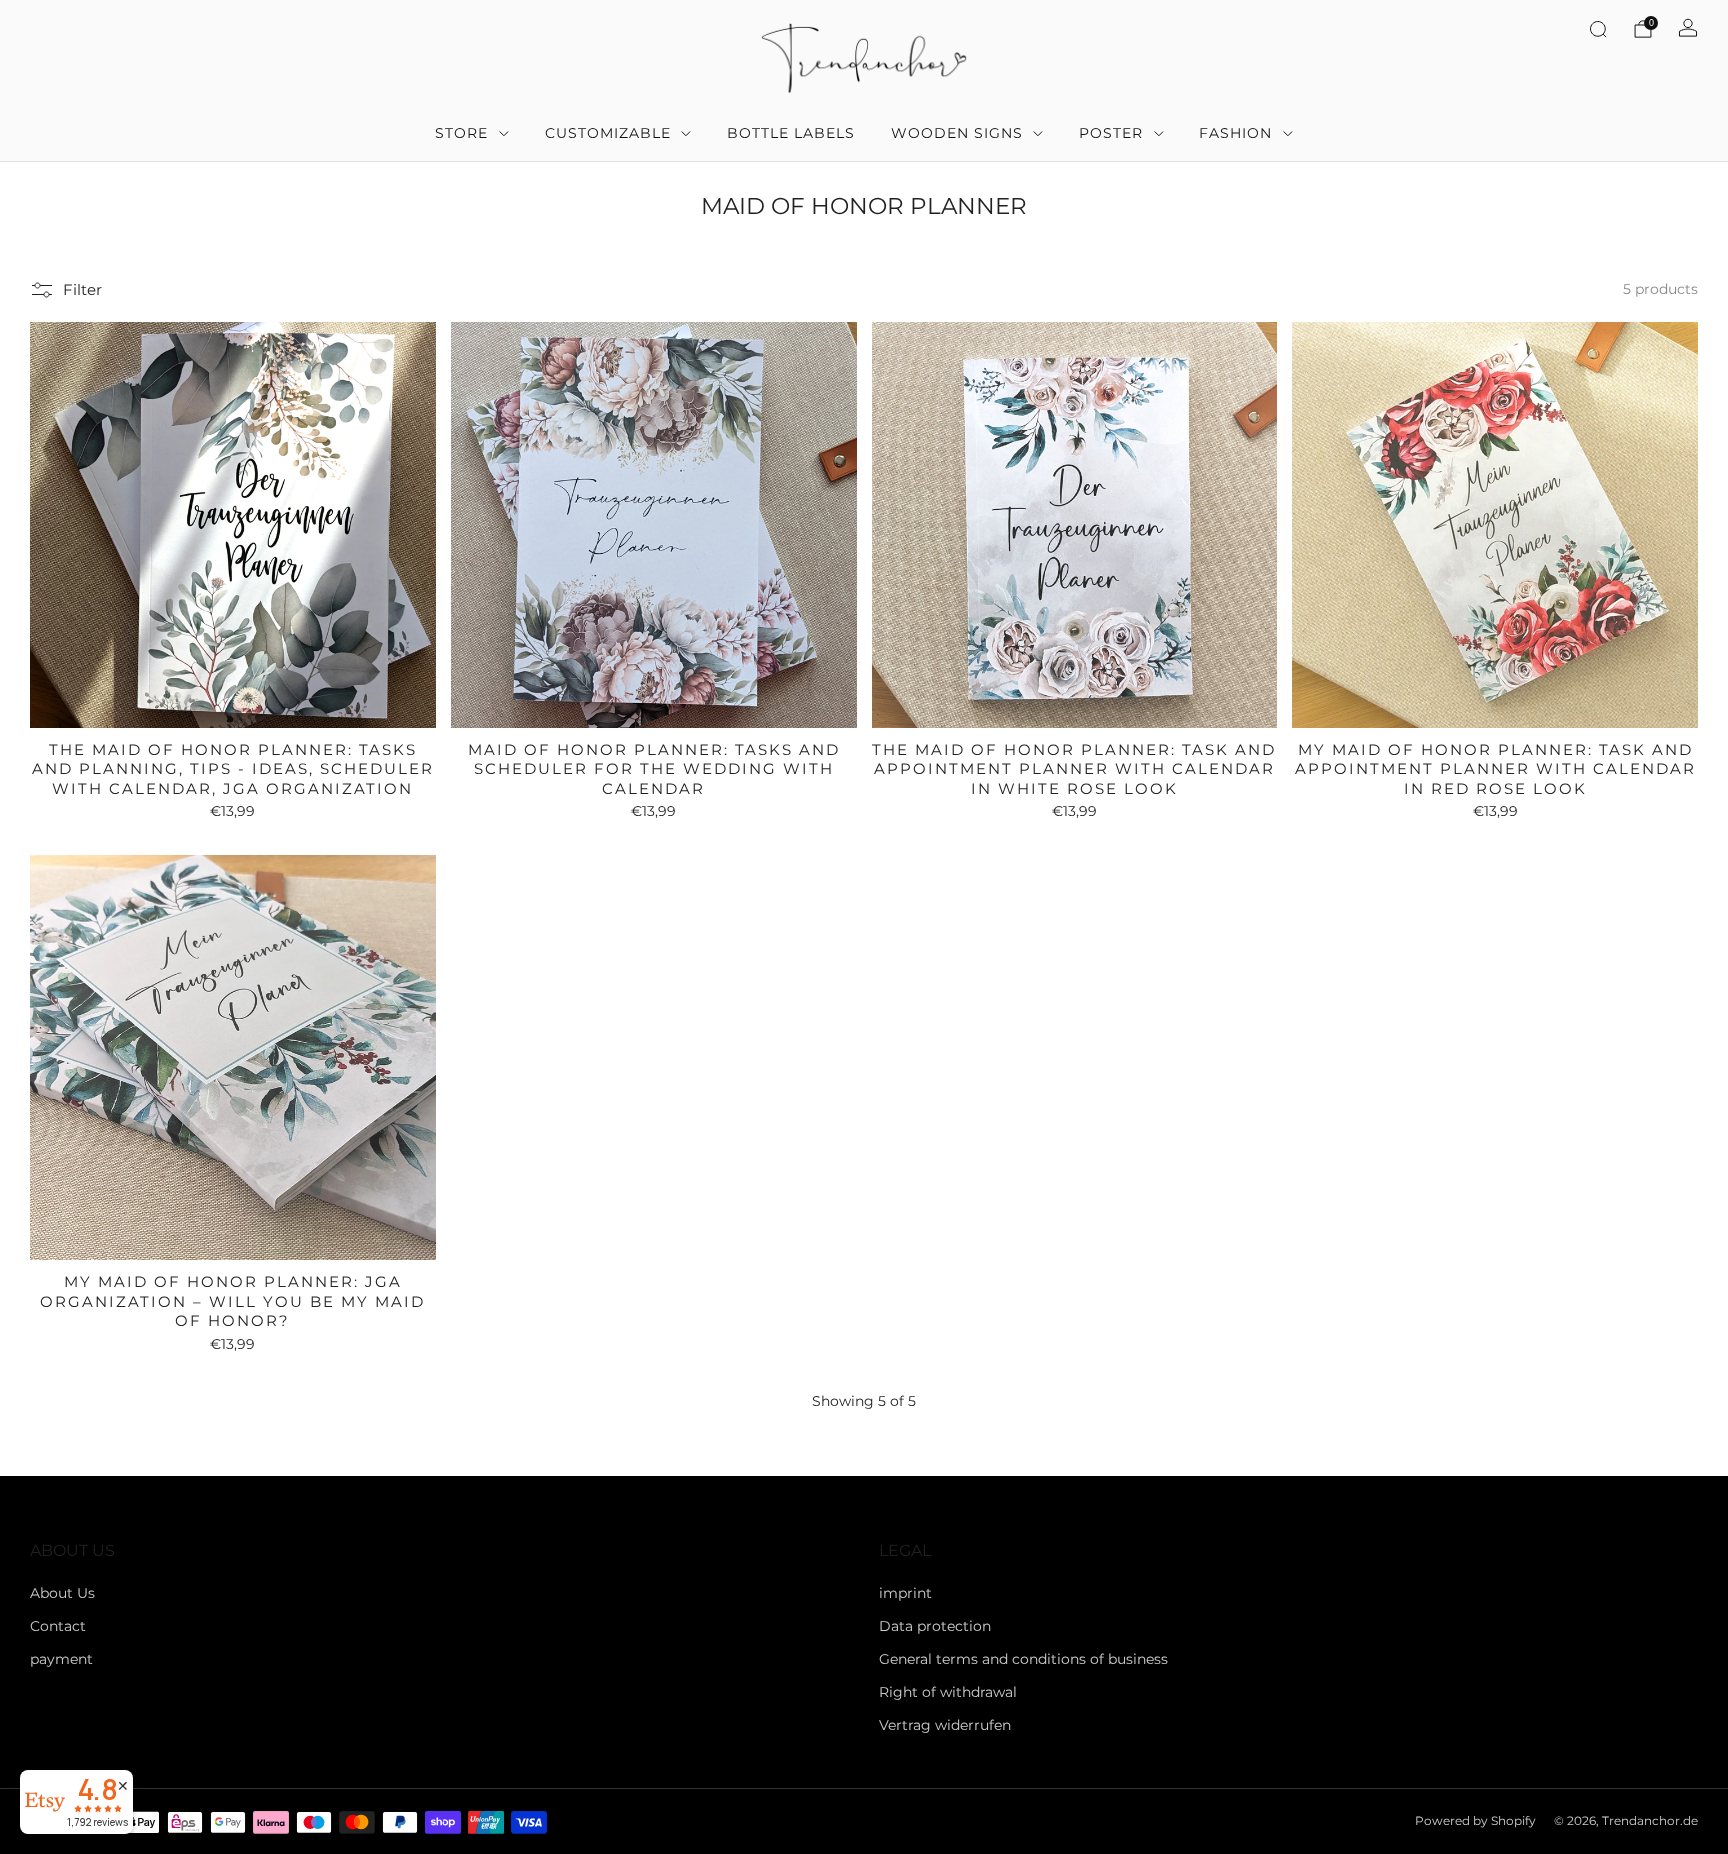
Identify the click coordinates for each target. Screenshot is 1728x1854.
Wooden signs (957, 133)
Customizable (608, 133)
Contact (58, 1626)
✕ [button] (123, 1786)
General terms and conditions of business (1023, 1659)
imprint (905, 1593)
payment (61, 1659)
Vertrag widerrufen (945, 1725)
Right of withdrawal (948, 1692)
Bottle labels (791, 133)
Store (461, 133)
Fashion (1235, 133)
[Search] (1598, 29)
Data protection (935, 1626)
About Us (62, 1593)
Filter (82, 289)
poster (1111, 133)
